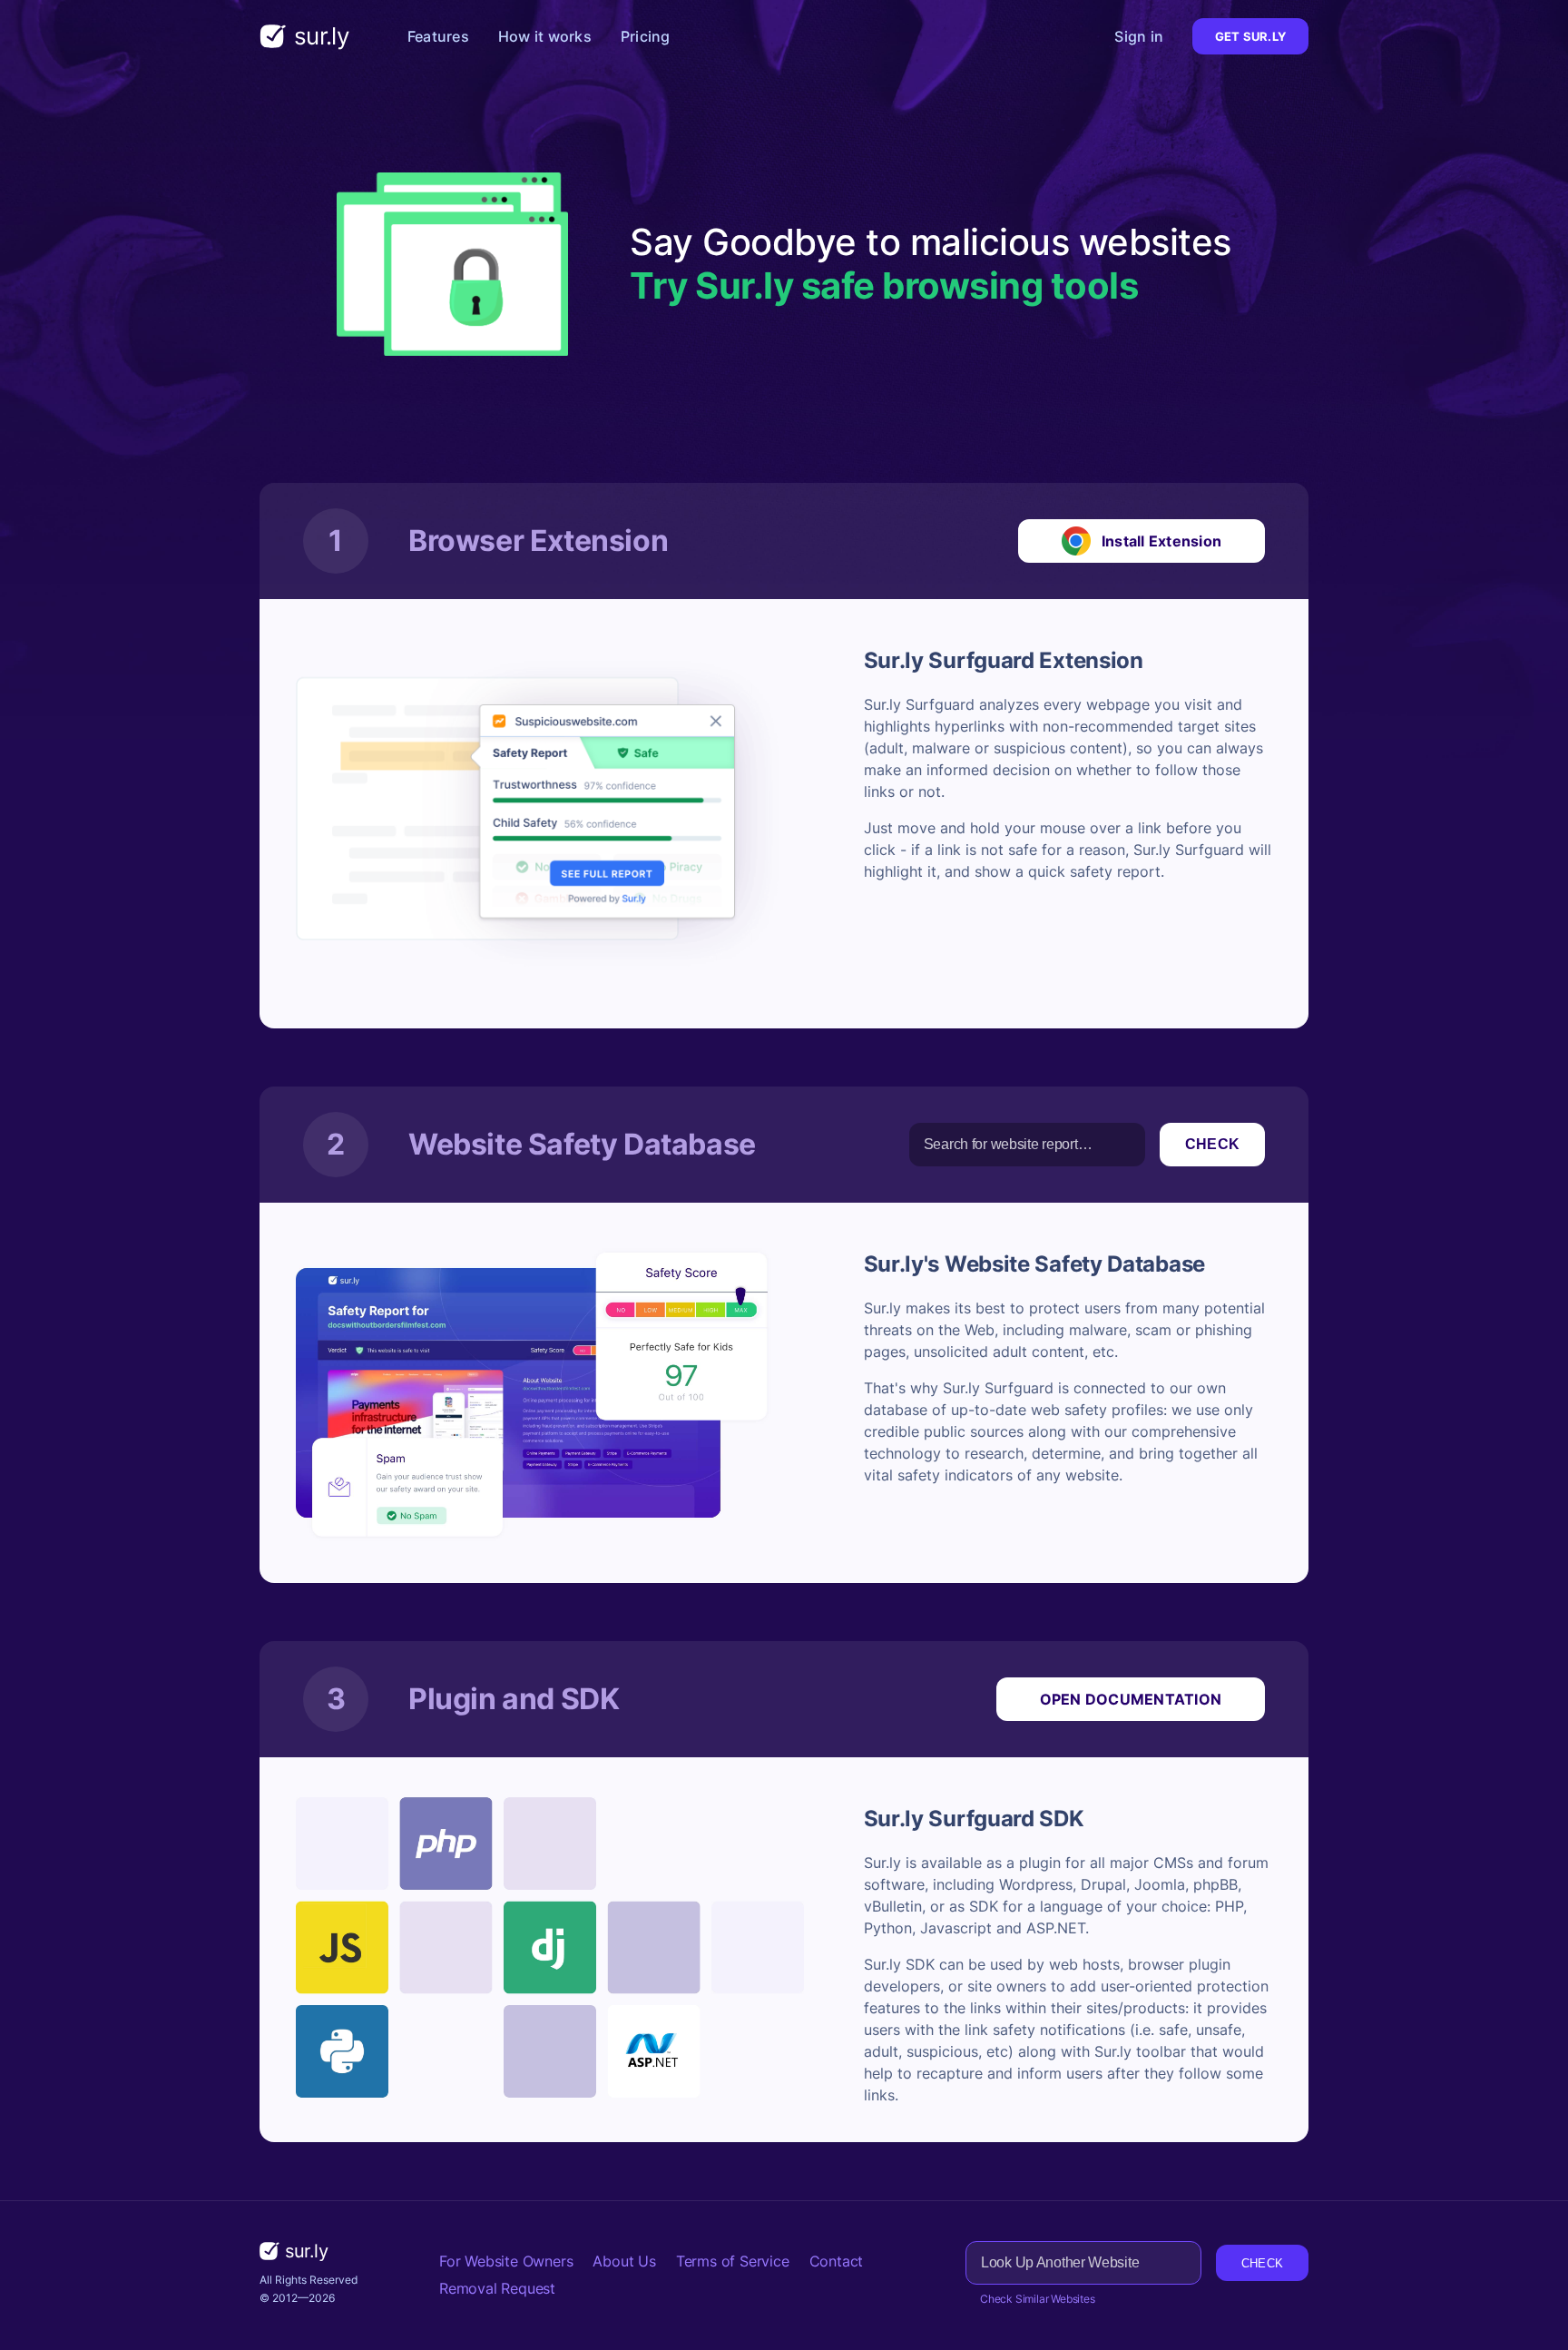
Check (1212, 1144)
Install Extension (1161, 541)
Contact (837, 2261)
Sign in (1139, 36)
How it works (545, 36)
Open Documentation (1131, 1699)
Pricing (646, 36)
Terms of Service (733, 2261)
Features (438, 36)
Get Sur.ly (1250, 36)
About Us (624, 2261)
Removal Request (497, 2288)
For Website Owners (506, 2261)
